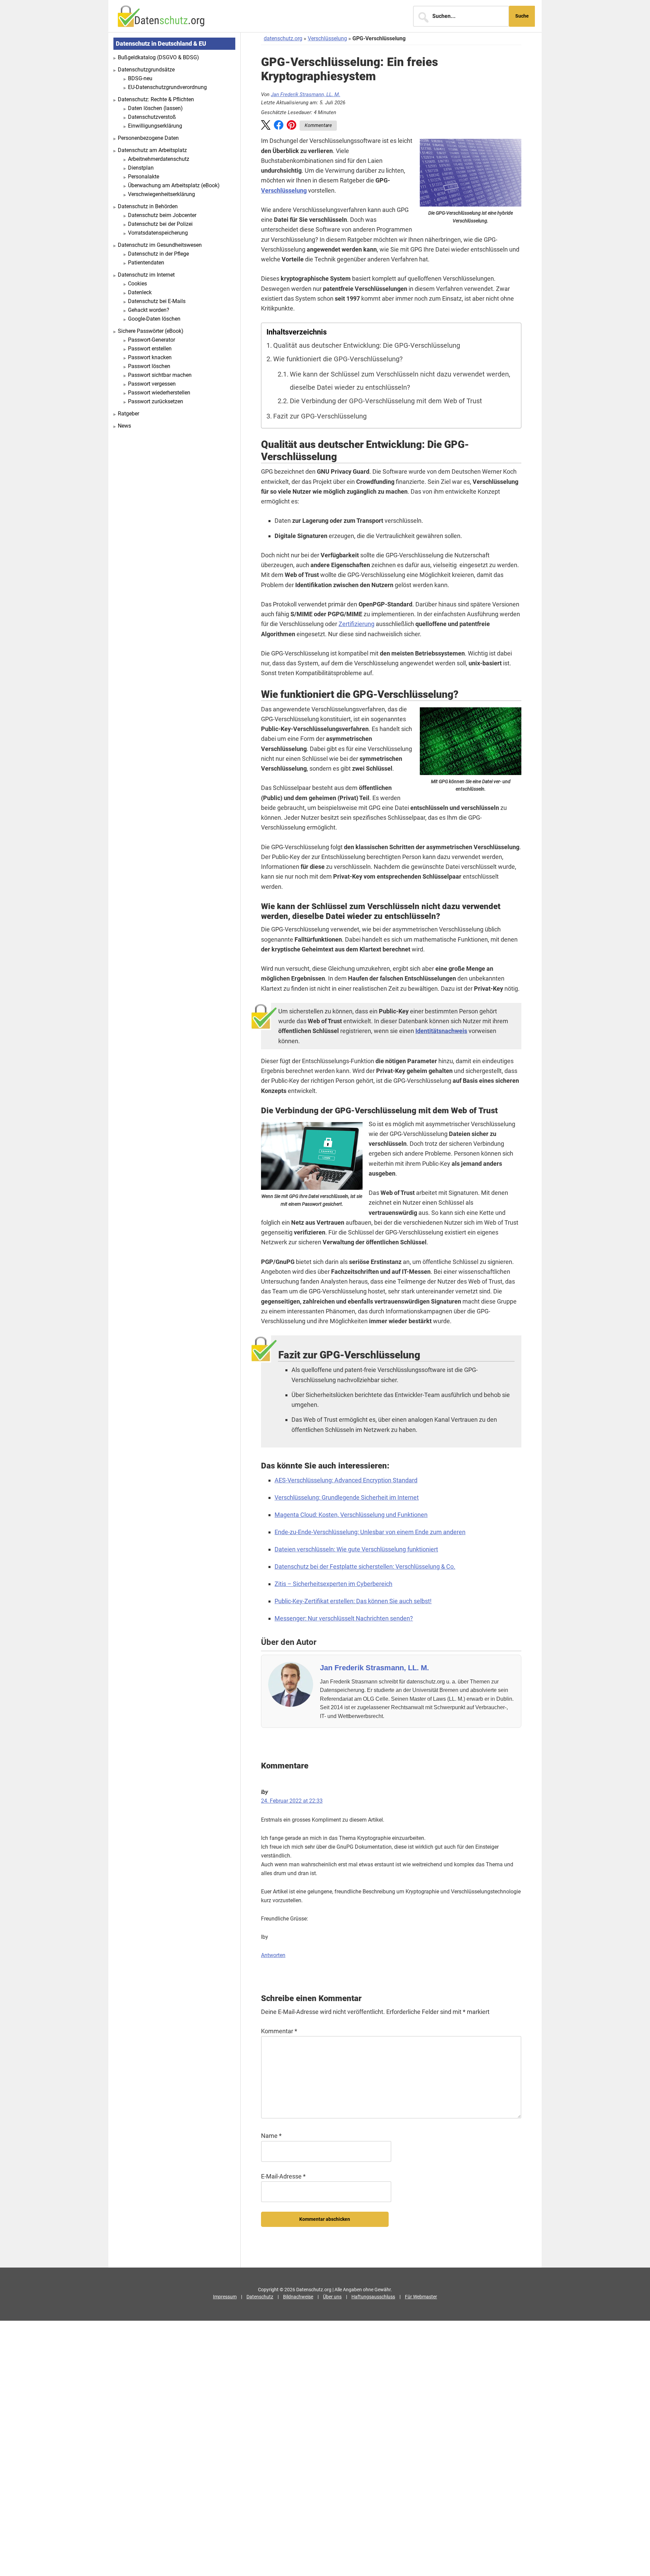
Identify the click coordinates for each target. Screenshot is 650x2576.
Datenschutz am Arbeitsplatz (152, 150)
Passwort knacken (150, 357)
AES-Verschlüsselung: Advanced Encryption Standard (346, 1480)
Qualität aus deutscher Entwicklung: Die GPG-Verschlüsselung (367, 346)
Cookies (137, 284)
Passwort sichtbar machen (160, 375)
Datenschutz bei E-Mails (157, 301)
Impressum (225, 2297)
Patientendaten (146, 263)
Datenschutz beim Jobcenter (162, 215)
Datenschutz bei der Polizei (160, 224)
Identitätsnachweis (441, 1031)
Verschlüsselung (327, 38)
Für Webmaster (421, 2297)
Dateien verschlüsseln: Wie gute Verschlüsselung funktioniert (356, 1549)
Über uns (332, 2297)
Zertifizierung (356, 624)
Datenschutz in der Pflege (158, 254)
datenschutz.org (283, 38)
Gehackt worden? (149, 310)
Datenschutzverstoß (152, 117)
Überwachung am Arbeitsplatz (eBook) (174, 185)
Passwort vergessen (152, 384)
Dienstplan (141, 168)
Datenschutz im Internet (146, 275)
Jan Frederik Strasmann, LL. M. (306, 94)
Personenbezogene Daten (148, 138)
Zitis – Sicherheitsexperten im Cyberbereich (333, 1584)
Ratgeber (128, 414)
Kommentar (279, 2031)
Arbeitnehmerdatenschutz (159, 159)
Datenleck (140, 292)
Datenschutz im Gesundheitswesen (160, 245)
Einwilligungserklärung (155, 126)
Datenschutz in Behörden (148, 206)
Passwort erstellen (150, 349)
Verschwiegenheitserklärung (161, 194)
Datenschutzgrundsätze (146, 70)
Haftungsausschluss (373, 2297)
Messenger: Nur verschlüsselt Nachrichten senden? (344, 1618)
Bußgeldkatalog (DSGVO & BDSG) (158, 57)
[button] (266, 126)
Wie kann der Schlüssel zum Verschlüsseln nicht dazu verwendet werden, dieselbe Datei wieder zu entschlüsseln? (400, 381)
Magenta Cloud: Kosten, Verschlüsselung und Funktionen (351, 1515)
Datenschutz (260, 2297)
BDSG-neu (140, 78)
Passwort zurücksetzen (156, 401)
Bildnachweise (298, 2297)
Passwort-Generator (151, 340)
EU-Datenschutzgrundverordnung (167, 87)
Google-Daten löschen (154, 319)
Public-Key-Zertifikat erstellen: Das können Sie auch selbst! (353, 1601)
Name (271, 2136)
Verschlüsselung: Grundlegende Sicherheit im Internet (347, 1497)
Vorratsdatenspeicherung (158, 233)
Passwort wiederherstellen (159, 393)
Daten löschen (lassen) (155, 108)
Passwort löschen (149, 366)
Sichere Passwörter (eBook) (151, 331)
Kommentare (318, 125)
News (124, 426)
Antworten (273, 1955)
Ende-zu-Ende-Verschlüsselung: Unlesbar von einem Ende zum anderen (370, 1532)
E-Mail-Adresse (283, 2176)
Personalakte (144, 177)
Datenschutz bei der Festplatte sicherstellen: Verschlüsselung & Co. (365, 1566)
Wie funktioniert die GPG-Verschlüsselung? (338, 359)
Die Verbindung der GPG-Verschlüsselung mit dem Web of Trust (386, 401)
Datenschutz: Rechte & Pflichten (156, 99)
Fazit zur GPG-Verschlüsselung (320, 416)
